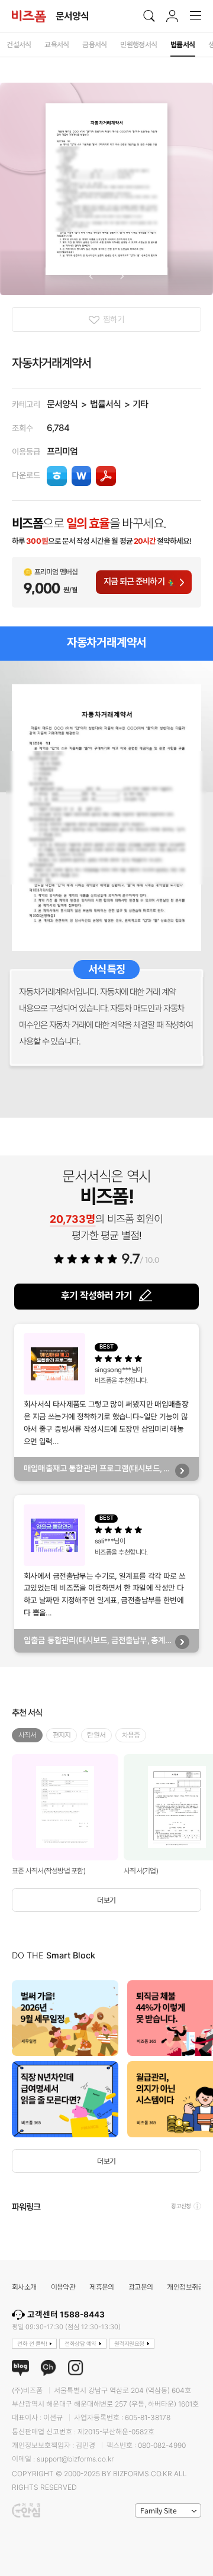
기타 (140, 404)
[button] (91, 276)
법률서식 (105, 404)
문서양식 (62, 404)
